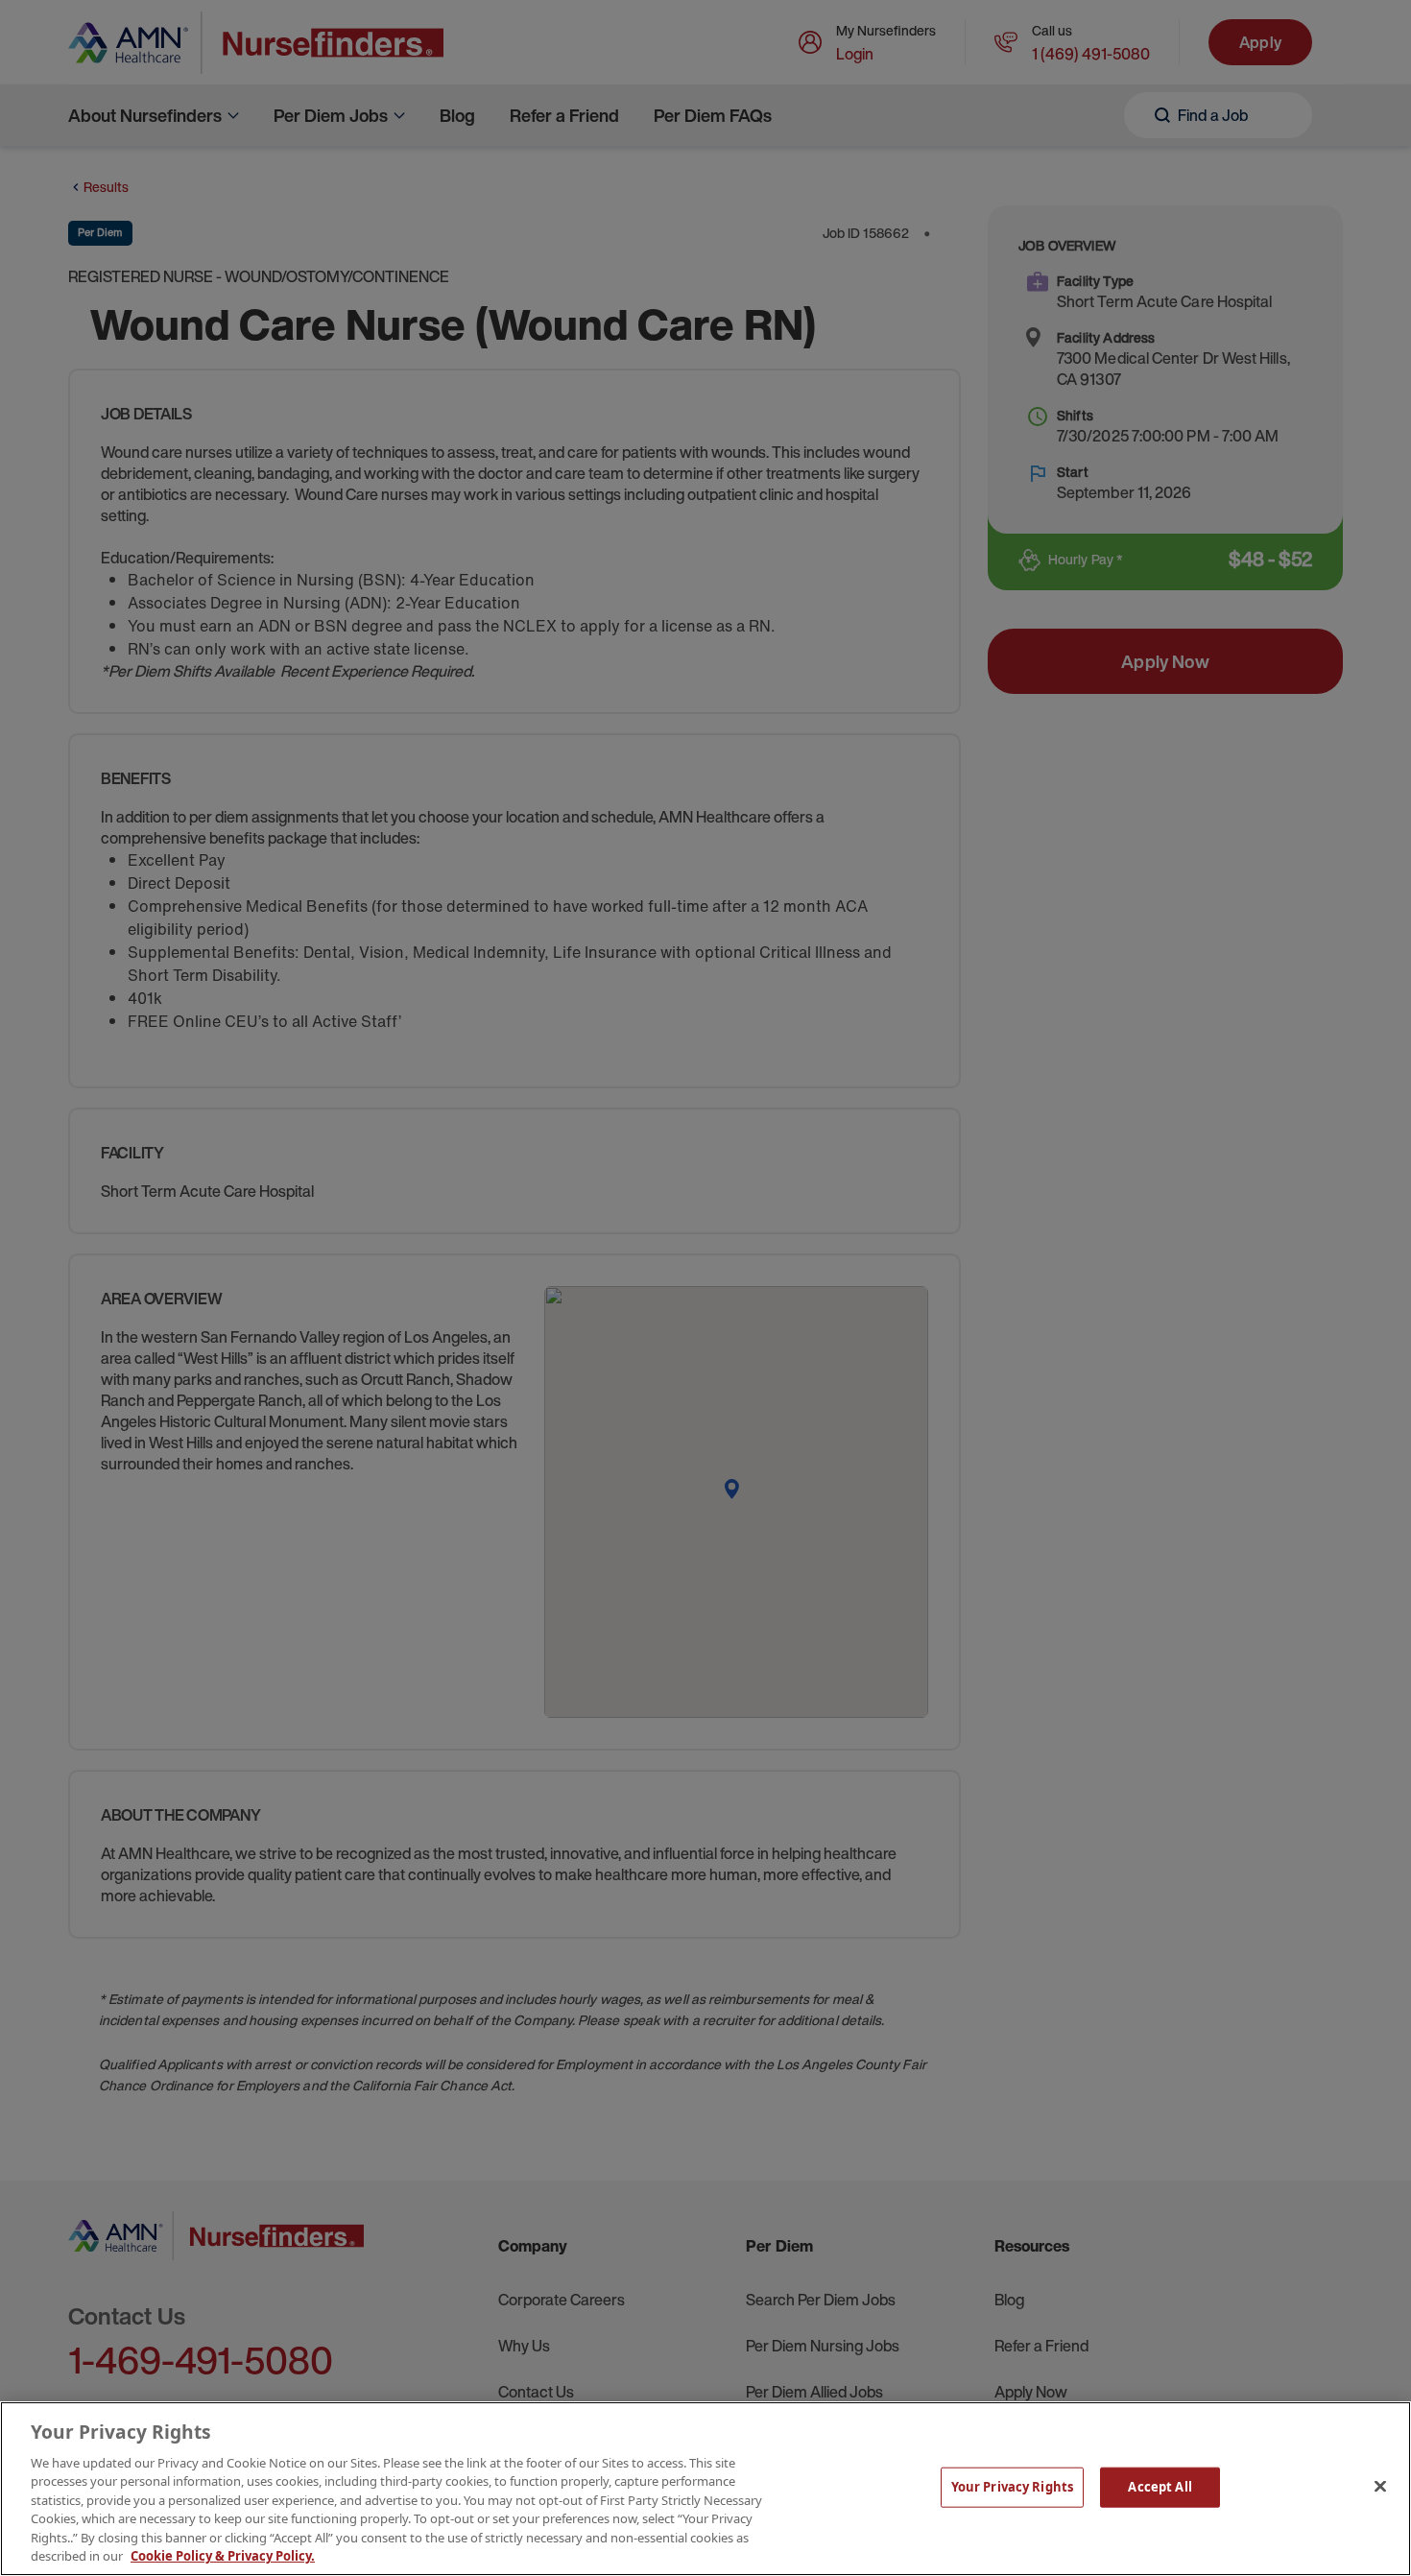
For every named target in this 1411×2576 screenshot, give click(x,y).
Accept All (1160, 2487)
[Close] (1380, 2486)
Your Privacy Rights (1012, 2487)
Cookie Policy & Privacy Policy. (223, 2556)
